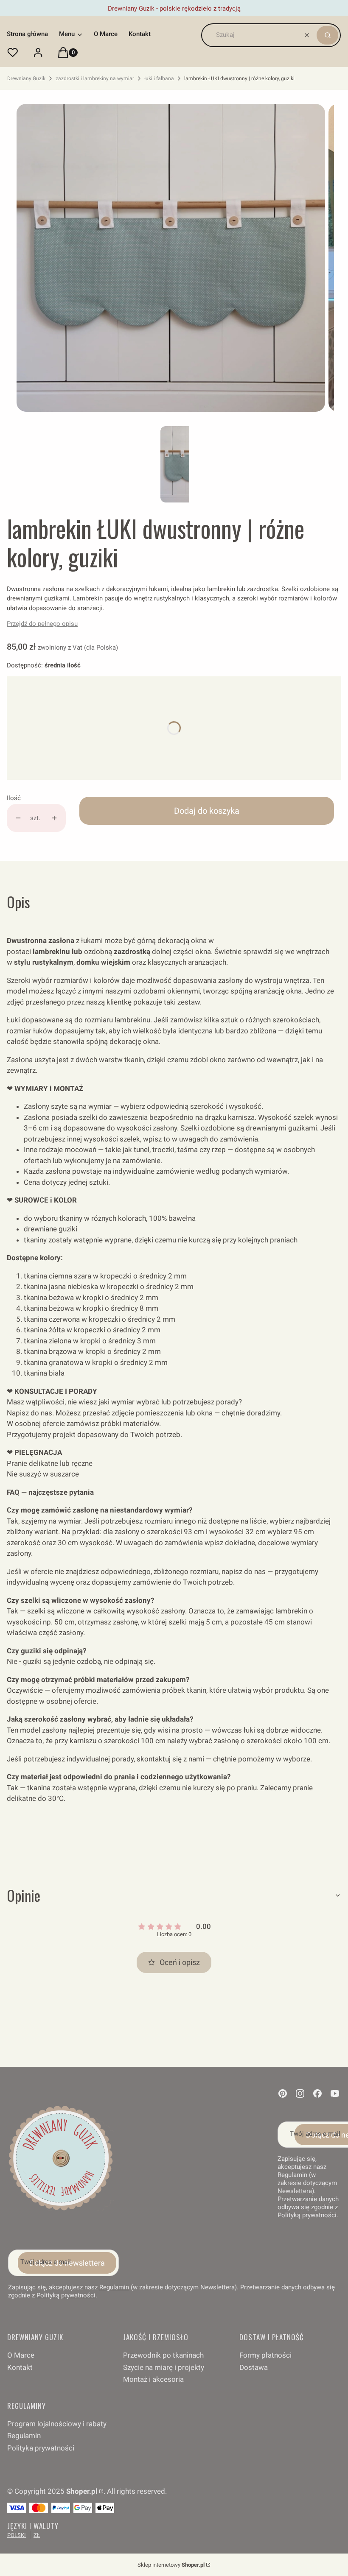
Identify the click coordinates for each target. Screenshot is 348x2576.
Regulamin (114, 2287)
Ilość (14, 798)
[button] (327, 35)
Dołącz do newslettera (67, 2263)
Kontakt (20, 2367)
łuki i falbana (159, 78)
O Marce (21, 2355)
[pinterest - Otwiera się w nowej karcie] (283, 2093)
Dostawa (254, 2367)
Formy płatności (265, 2355)
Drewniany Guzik (26, 78)
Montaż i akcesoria (153, 2379)
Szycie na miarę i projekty (164, 2367)
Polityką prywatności (66, 2295)
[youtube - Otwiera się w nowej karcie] (335, 2093)
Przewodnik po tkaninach (163, 2355)
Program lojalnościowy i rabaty (57, 2424)
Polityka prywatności (41, 2448)
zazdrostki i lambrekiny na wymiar (95, 78)
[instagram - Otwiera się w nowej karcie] (300, 2093)
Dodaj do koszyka (207, 811)
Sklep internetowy (171, 2565)
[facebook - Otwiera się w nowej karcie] (317, 2093)
